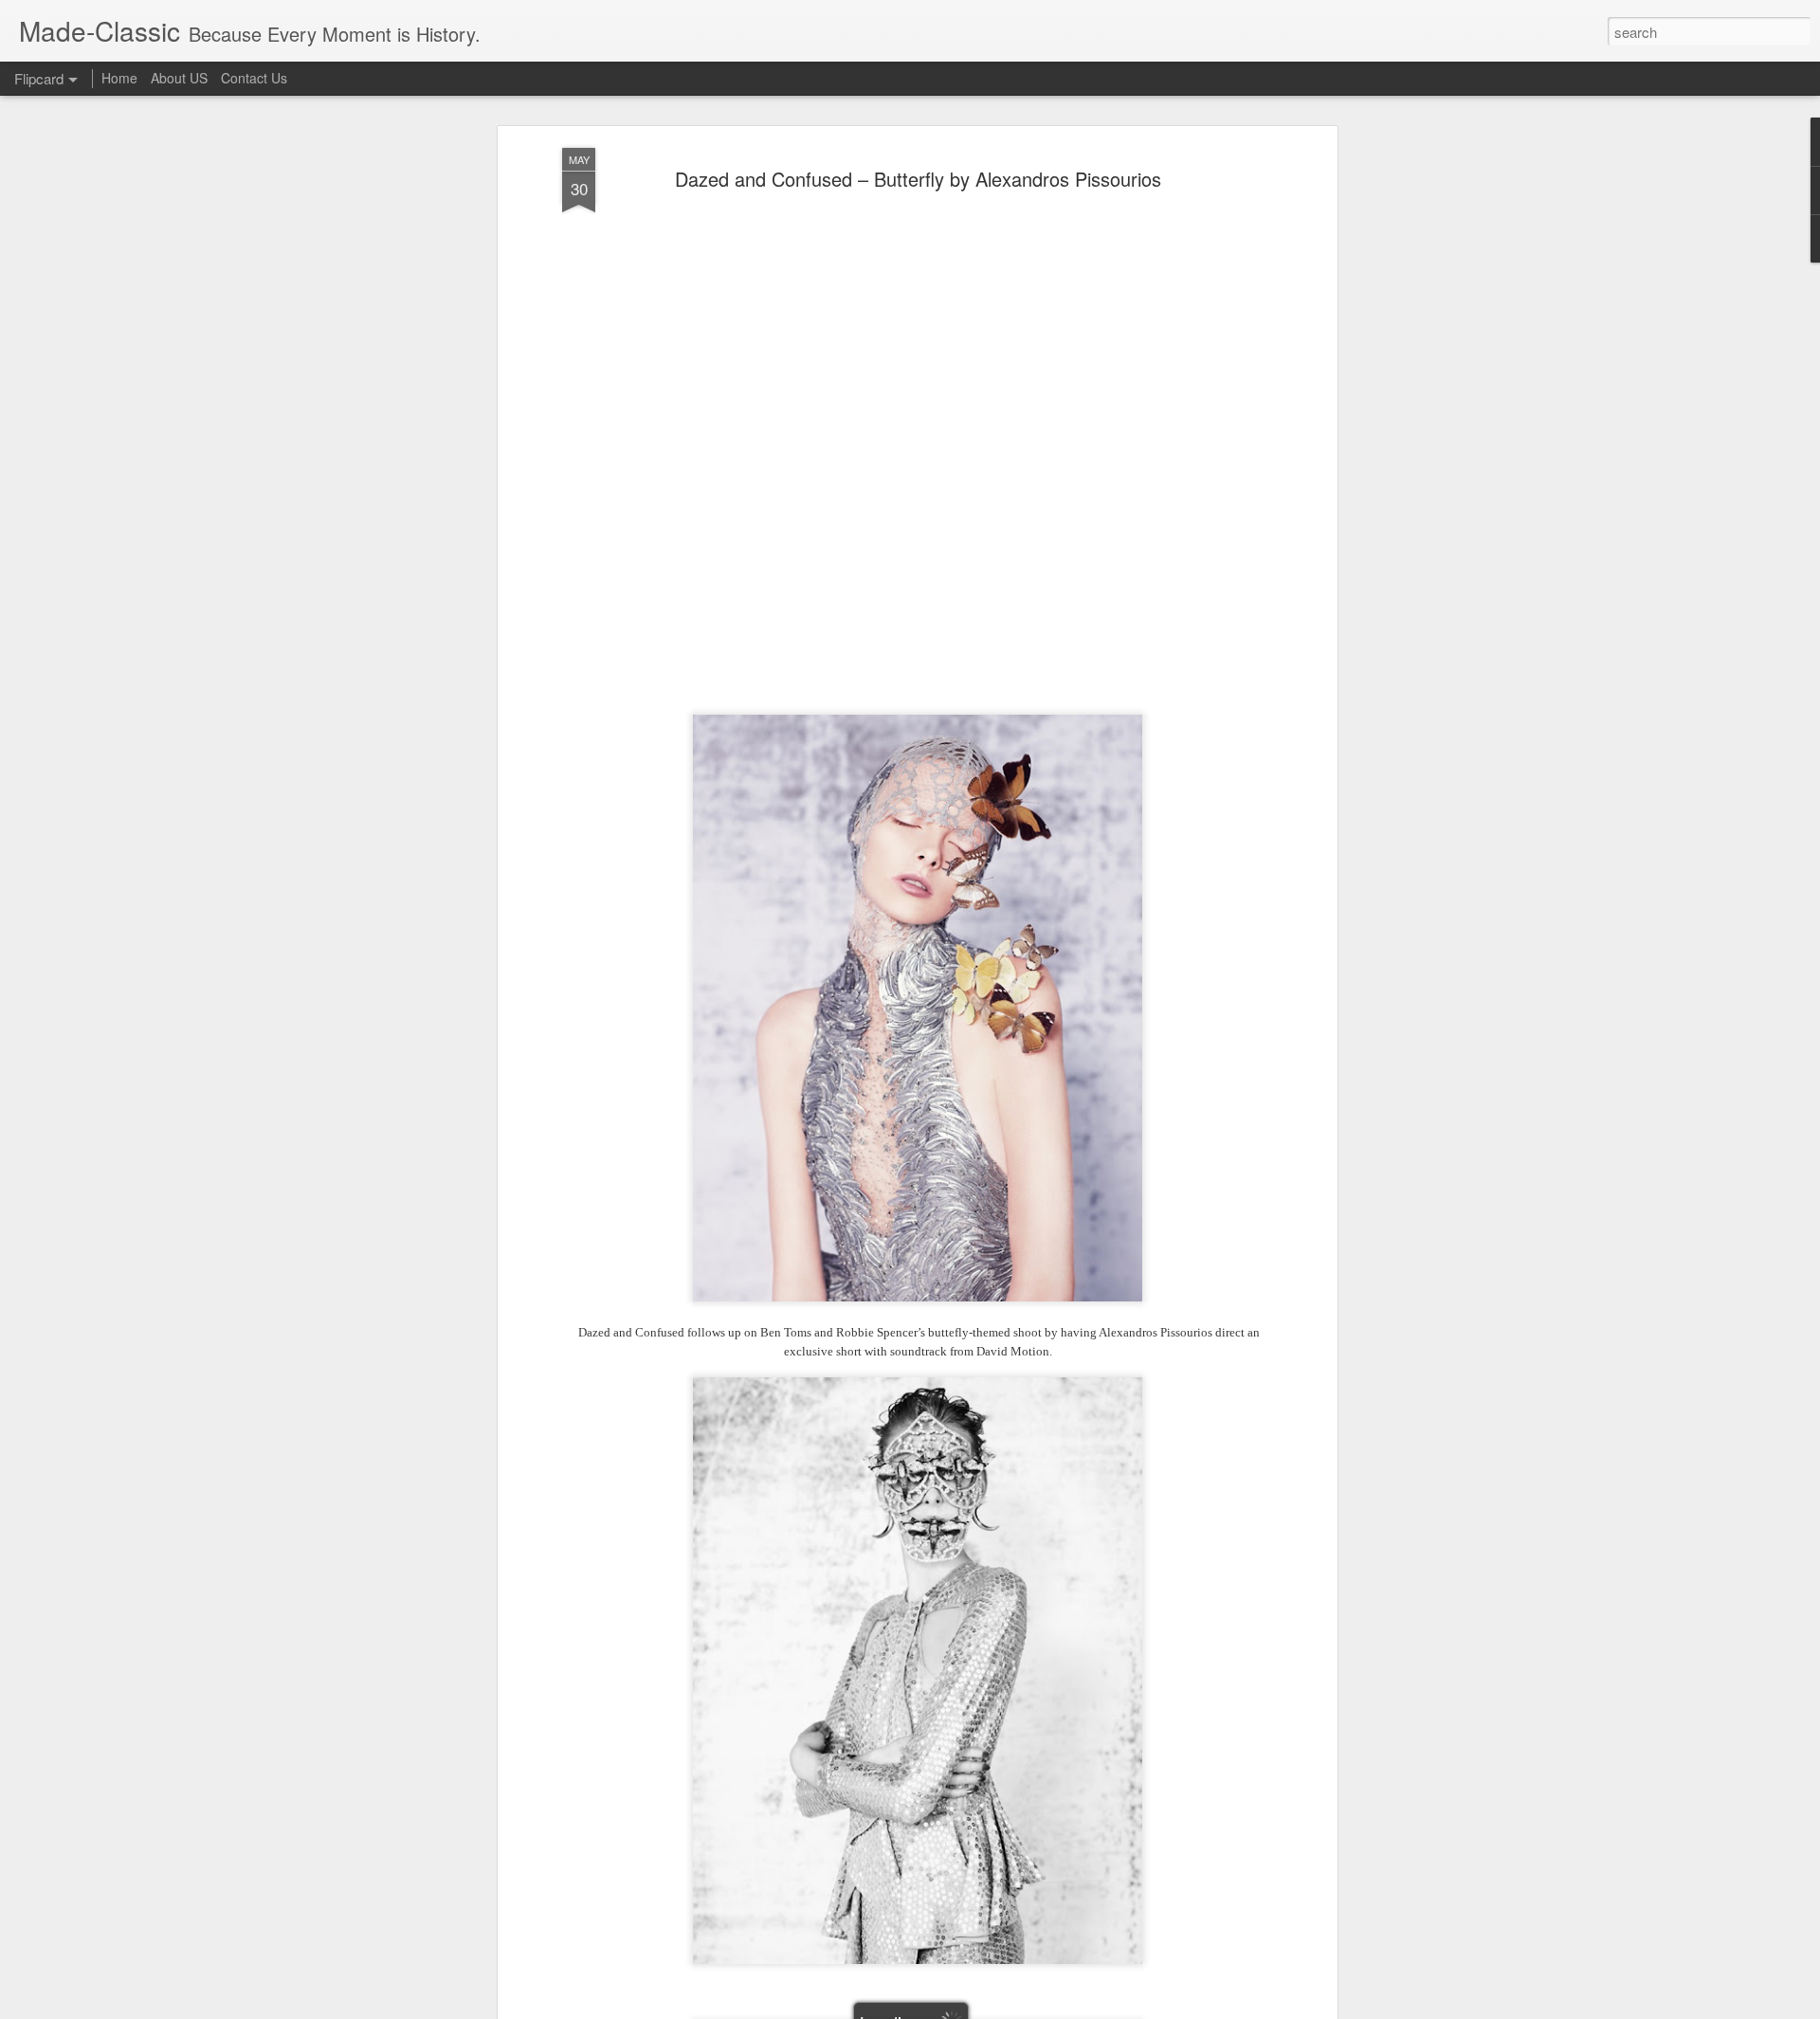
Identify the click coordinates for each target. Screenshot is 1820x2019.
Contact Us (254, 78)
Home (119, 78)
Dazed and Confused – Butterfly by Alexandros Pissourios (918, 179)
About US (179, 78)
